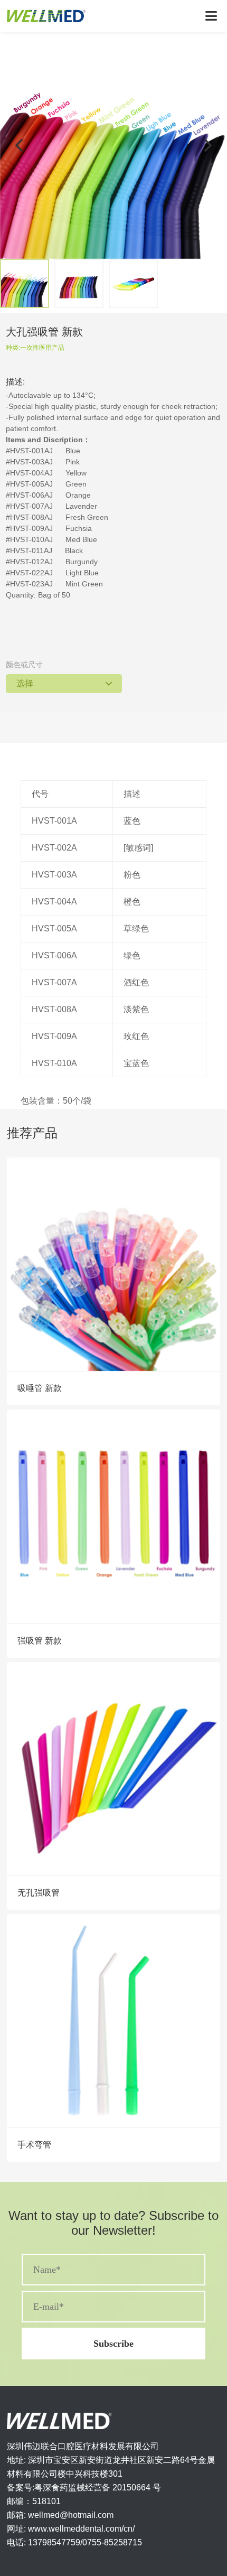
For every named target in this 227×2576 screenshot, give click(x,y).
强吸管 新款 (40, 1641)
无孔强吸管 (39, 1893)
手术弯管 (34, 2145)
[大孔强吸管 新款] (113, 145)
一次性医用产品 (42, 348)
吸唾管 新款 (40, 1388)
